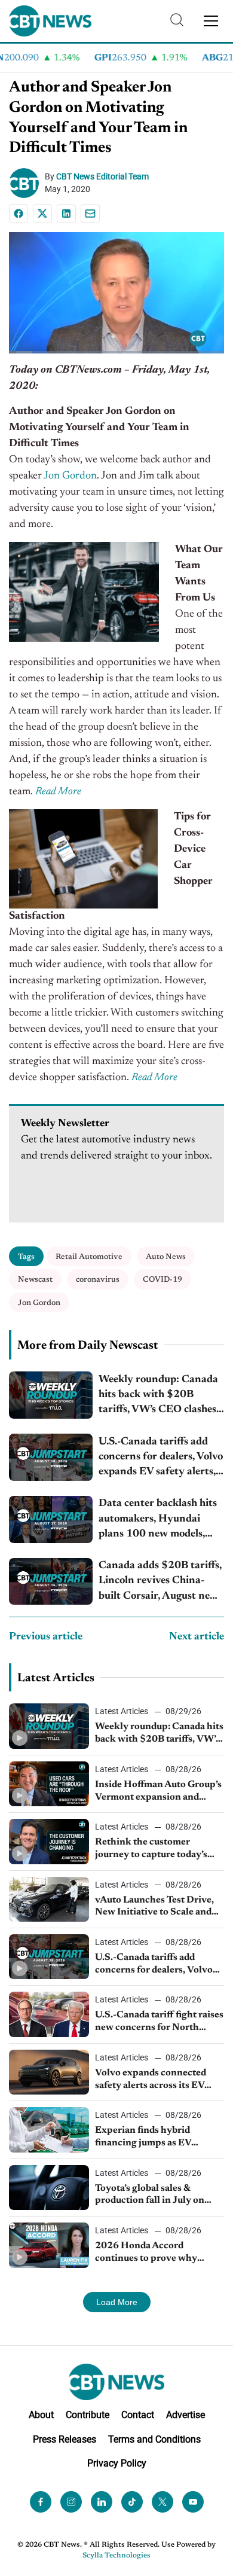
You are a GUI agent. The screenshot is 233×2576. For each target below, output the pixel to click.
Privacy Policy (117, 2463)
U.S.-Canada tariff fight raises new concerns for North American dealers (159, 2022)
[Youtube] (193, 2502)
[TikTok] (132, 2502)
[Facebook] (19, 214)
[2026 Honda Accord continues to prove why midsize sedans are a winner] (49, 2245)
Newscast (35, 1280)
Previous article (46, 1637)
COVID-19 (163, 1280)
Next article (197, 1637)
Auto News (166, 1257)
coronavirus (98, 1280)
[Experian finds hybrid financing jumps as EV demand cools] (49, 2130)
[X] (42, 214)
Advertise (186, 2414)
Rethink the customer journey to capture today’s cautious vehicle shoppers (151, 1849)
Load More (117, 2302)
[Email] (90, 214)
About (41, 2414)
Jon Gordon (70, 476)
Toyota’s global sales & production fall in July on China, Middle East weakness (159, 2196)
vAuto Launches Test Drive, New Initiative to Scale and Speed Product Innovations (155, 1907)
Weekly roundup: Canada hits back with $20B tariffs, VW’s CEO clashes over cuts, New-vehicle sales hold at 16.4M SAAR (161, 1396)
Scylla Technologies (116, 2556)
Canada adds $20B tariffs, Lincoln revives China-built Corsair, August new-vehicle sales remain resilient (160, 1582)
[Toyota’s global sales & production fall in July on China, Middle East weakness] (49, 2188)
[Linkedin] (66, 214)
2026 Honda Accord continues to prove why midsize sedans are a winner (155, 2253)
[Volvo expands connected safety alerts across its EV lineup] (49, 2072)
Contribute (88, 2414)
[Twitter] (163, 2502)
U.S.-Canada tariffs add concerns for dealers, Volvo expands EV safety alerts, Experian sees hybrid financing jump (161, 1458)
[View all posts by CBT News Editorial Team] (27, 183)
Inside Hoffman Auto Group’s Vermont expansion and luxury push (158, 1792)
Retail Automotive (89, 1257)
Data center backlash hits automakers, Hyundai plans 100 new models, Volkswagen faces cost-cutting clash (158, 1520)
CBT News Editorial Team (102, 176)
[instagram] (71, 2502)
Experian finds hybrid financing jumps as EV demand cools (143, 2138)
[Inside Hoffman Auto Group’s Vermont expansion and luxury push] (49, 1784)
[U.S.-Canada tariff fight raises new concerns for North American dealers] (49, 2014)
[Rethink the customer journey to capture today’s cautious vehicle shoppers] (49, 1841)
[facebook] (41, 2502)
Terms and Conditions (154, 2439)
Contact (138, 2414)
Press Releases (65, 2439)
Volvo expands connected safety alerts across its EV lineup (151, 2080)
